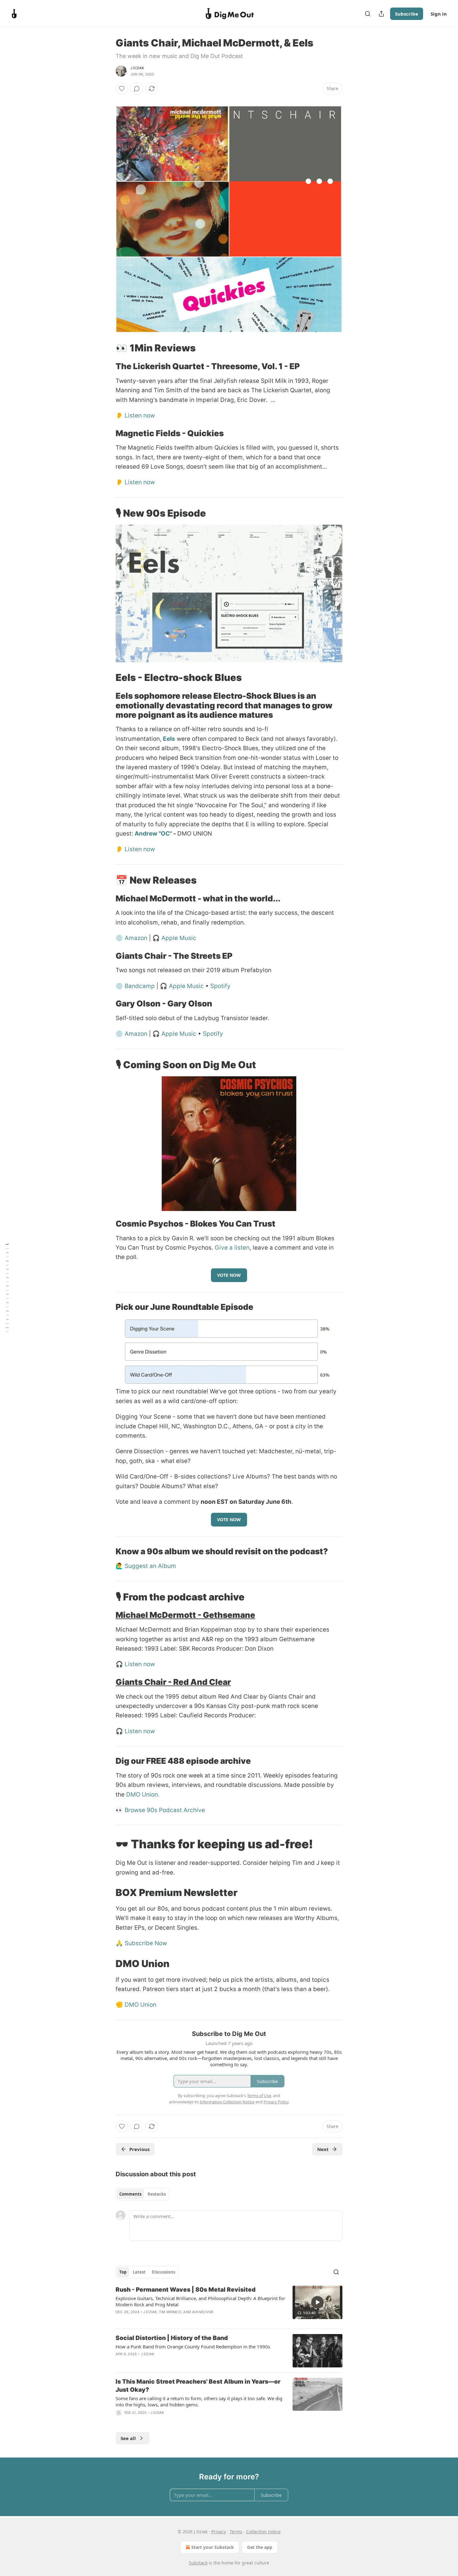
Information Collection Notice (227, 2102)
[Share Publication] (381, 14)
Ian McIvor (203, 2312)
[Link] (107, 100)
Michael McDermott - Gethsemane (185, 1615)
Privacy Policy (276, 2102)
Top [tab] (123, 2272)
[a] (317, 2302)
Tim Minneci (170, 2312)
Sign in (439, 14)
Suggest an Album (150, 1566)
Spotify (220, 986)
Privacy (219, 2532)
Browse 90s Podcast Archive (165, 1810)
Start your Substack (213, 2547)
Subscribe (407, 14)
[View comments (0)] (137, 89)
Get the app (260, 2547)
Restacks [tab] (157, 2194)
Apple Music (179, 938)
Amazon (136, 938)
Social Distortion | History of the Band (172, 2338)
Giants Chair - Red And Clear (173, 1682)
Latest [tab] (139, 2272)
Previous (139, 2149)
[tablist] (143, 2194)
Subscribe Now (146, 1943)
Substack (198, 2563)
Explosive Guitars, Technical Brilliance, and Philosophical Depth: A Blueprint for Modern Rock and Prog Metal (200, 2301)
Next (323, 2149)
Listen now (140, 415)
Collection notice (263, 2532)
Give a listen (232, 1248)
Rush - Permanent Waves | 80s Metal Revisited (186, 2290)
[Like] (122, 89)
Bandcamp (140, 986)
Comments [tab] (130, 2194)
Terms (236, 2532)
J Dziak (137, 68)
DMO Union (141, 2005)
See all (128, 2438)
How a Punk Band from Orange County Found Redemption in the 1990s (193, 2347)
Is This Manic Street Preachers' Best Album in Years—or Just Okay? (198, 2386)
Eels (169, 739)
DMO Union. (143, 1795)
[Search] (368, 14)
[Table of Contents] (7, 1288)
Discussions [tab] (163, 2272)
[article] (229, 2305)
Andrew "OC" (153, 834)
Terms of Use (259, 2096)
